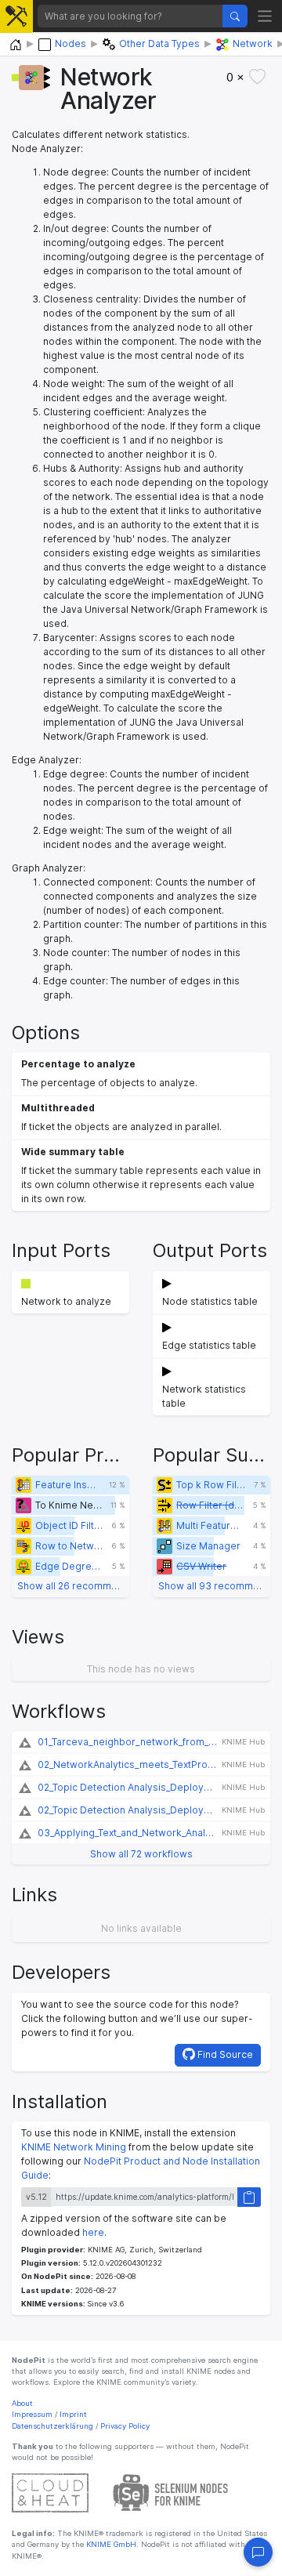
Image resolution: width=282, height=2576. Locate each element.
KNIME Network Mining (74, 2147)
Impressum (32, 2414)
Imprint (73, 2414)
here (93, 2232)
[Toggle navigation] (265, 16)
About (22, 2403)
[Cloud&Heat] (50, 2492)
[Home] (16, 45)
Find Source (224, 2054)
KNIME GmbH (110, 2544)
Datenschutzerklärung (52, 2426)
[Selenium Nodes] (171, 2492)
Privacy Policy (125, 2426)
